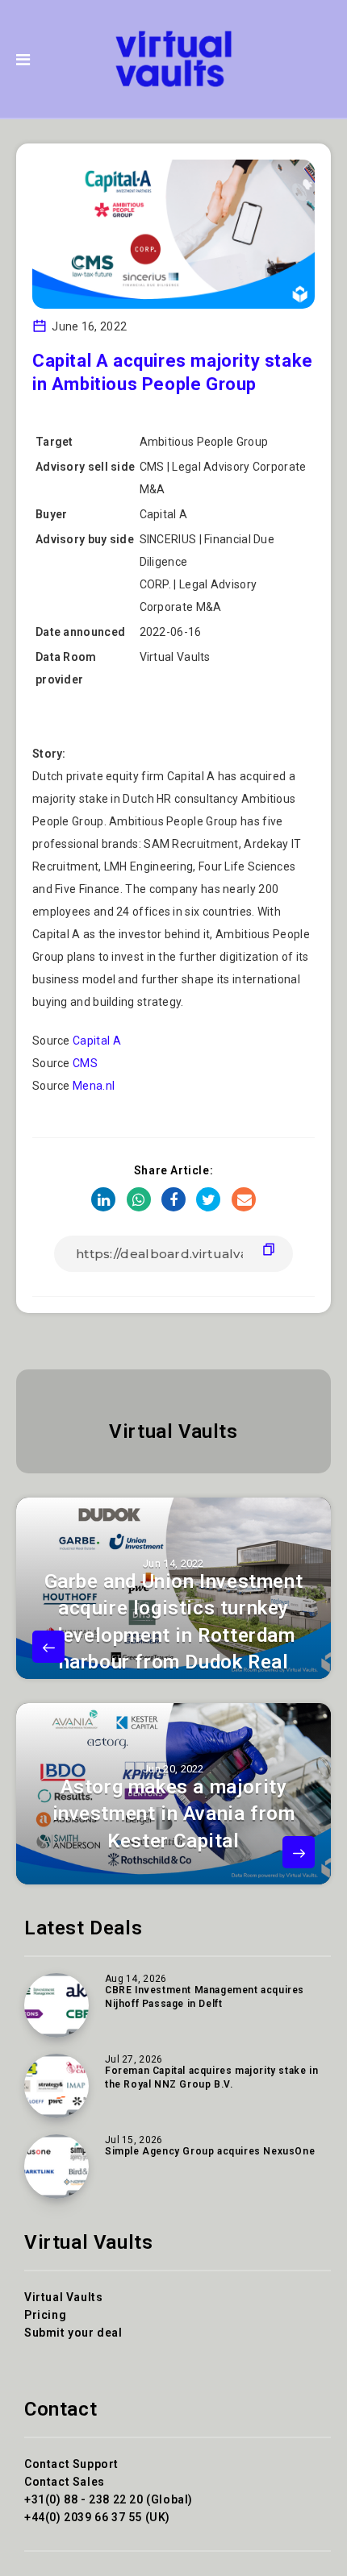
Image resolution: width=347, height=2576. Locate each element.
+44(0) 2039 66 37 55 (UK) (97, 2517)
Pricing (45, 2315)
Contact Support (71, 2464)
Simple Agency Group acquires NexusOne (210, 2151)
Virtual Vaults (173, 1431)
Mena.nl (94, 1086)
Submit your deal (73, 2333)
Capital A (97, 1041)
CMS (85, 1063)
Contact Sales (65, 2482)
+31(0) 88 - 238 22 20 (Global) (109, 2499)
